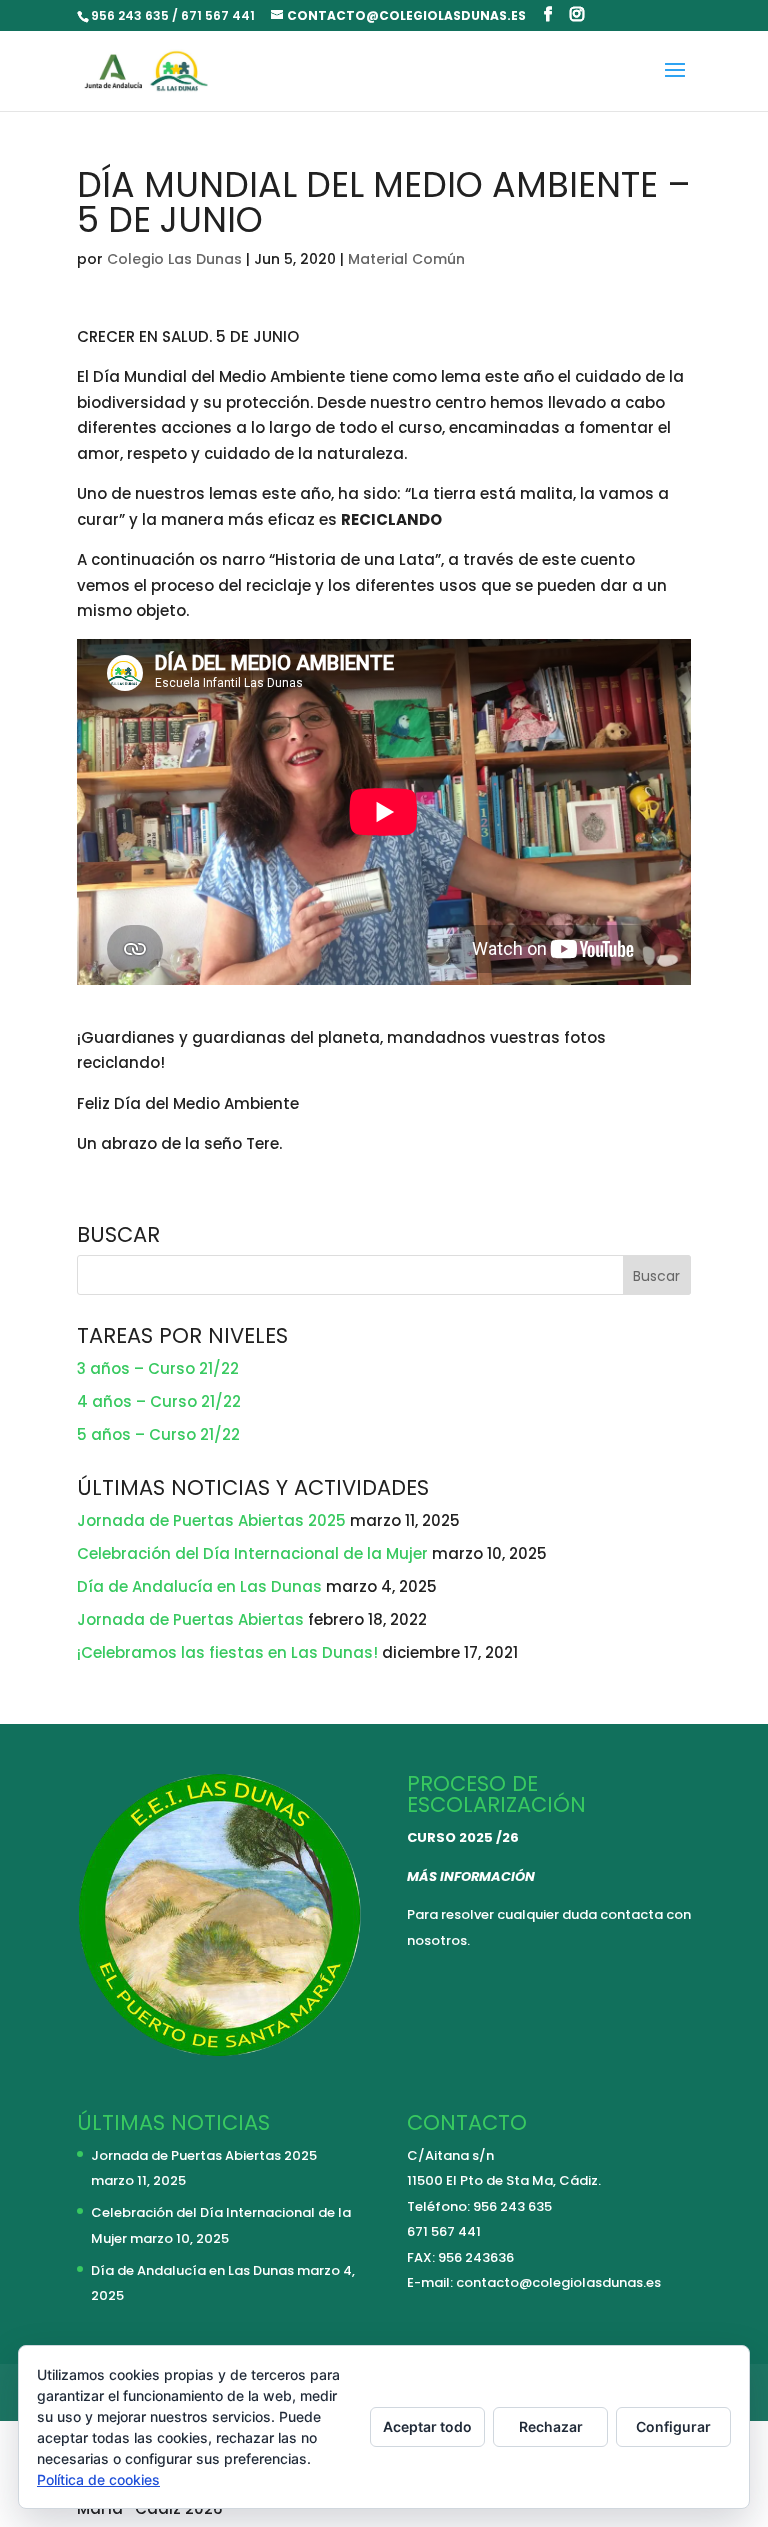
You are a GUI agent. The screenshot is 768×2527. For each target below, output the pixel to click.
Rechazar (551, 2426)
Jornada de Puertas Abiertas (190, 1619)
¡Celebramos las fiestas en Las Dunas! (227, 1652)
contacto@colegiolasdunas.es (558, 2282)
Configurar (673, 2426)
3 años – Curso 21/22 (158, 1368)
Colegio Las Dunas (174, 259)
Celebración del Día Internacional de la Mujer (252, 1553)
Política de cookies (98, 2479)
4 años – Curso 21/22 (159, 1401)
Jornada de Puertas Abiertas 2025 (211, 1520)
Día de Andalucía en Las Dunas (199, 1586)
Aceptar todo (427, 2426)
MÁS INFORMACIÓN (471, 1876)
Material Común (406, 259)
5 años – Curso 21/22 (158, 1434)
